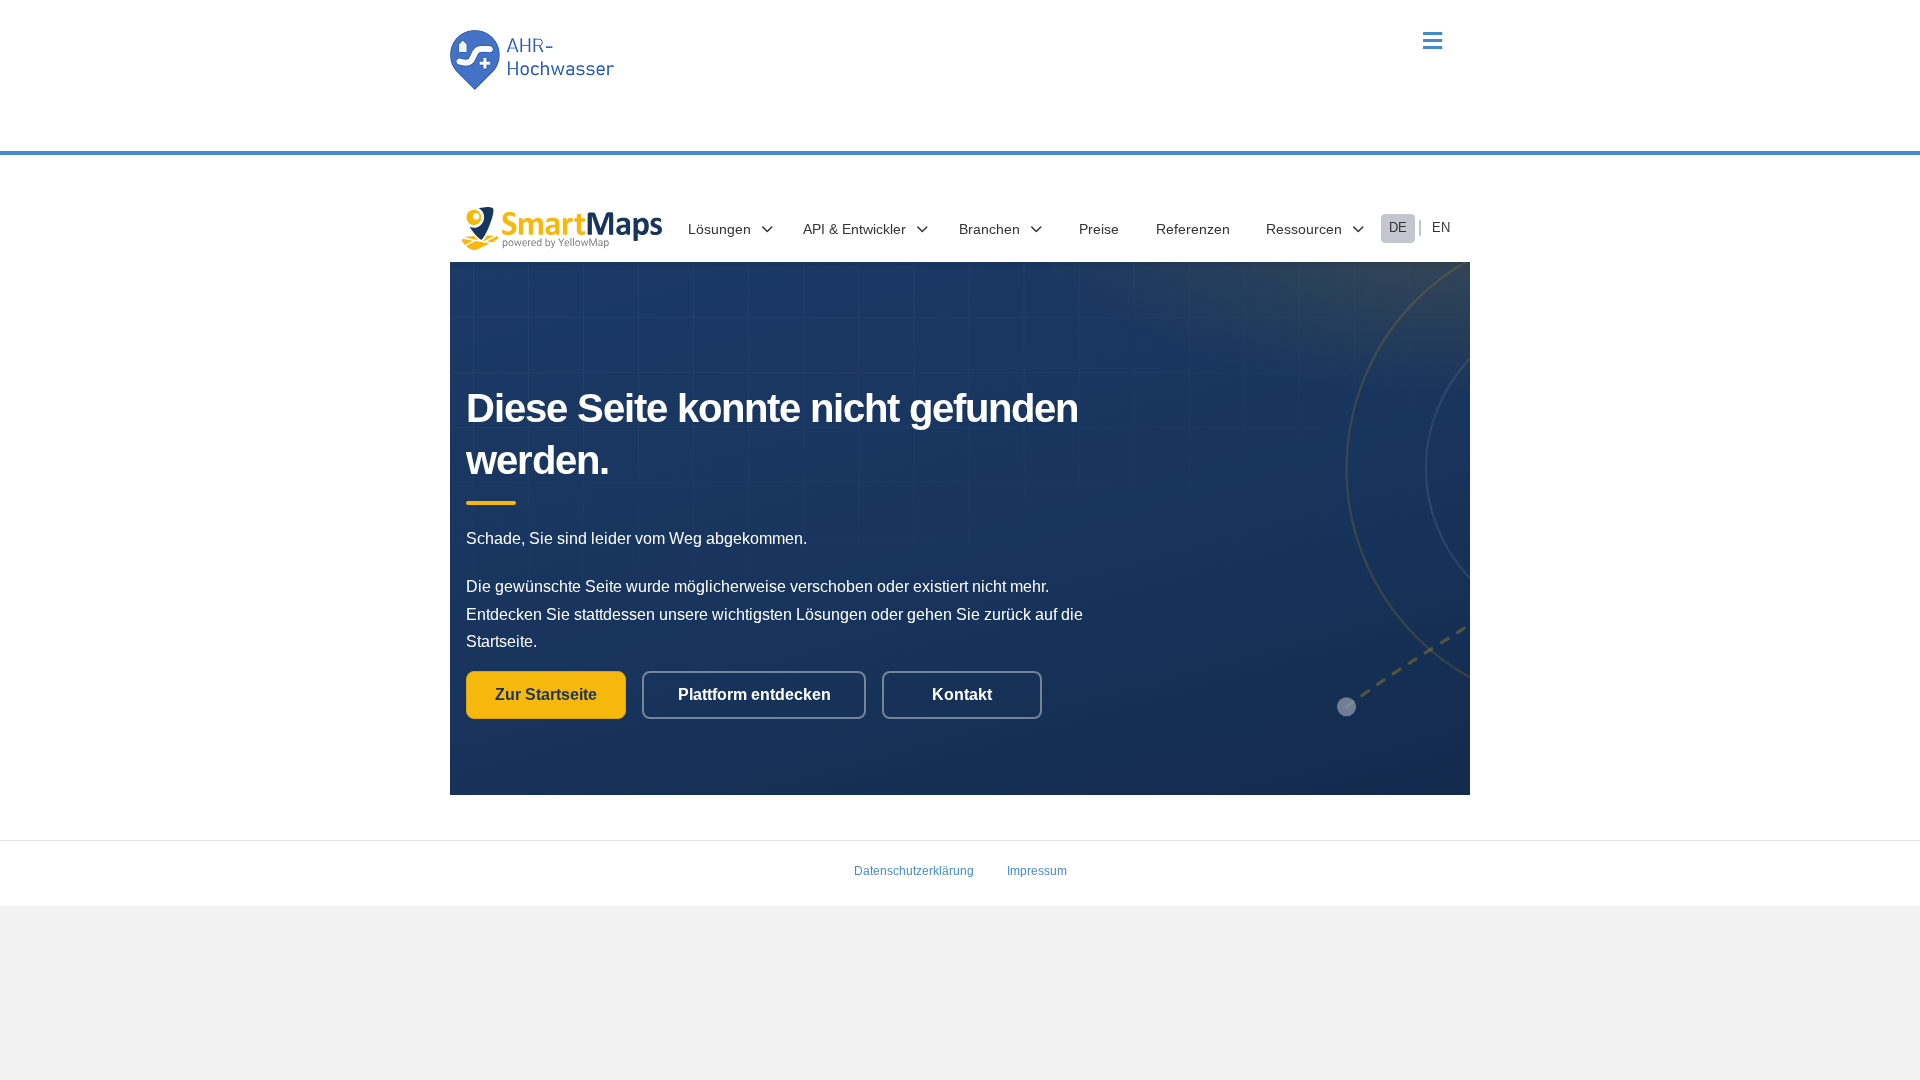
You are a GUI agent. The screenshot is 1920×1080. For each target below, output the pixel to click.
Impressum (1037, 871)
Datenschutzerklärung (914, 871)
